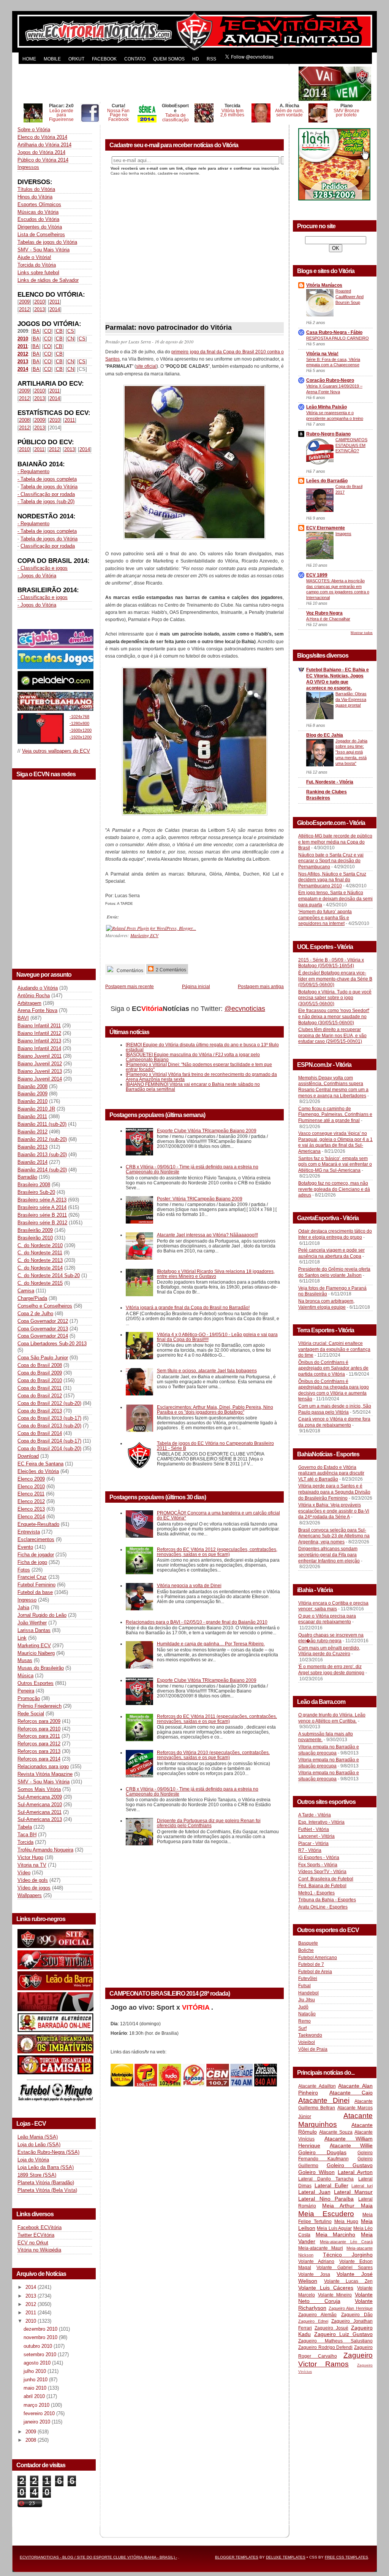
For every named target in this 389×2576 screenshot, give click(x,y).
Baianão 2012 (32, 1132)
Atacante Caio (351, 2093)
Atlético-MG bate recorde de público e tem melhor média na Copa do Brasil (335, 842)
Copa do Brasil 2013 (40, 1411)
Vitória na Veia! (322, 354)
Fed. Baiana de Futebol (322, 1886)
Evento (25, 1547)
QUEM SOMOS (169, 59)
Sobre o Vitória (34, 130)
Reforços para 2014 (39, 1759)
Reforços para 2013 (39, 1751)
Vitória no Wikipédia (39, 2250)
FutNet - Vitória (314, 1829)
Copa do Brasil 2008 (40, 1365)
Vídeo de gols (33, 1880)
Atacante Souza (336, 2132)
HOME (29, 59)
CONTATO (135, 59)
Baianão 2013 (32, 1147)
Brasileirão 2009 (35, 1230)
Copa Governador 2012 (43, 1321)
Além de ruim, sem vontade (289, 113)
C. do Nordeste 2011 (40, 1253)
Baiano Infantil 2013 (39, 1041)
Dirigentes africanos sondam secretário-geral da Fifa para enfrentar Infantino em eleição (329, 1555)
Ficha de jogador (36, 1555)
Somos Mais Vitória (39, 1789)
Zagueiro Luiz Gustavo (343, 2334)
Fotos (24, 1570)
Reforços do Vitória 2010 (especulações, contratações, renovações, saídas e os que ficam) (213, 1755)
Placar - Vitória (313, 1843)
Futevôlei (308, 1978)
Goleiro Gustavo (350, 2165)
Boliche (306, 1950)
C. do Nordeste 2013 (40, 1260)
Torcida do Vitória (37, 265)
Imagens (343, 534)
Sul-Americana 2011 (40, 1812)
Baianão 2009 (32, 1094)
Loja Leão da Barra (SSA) (46, 2167)
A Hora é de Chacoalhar (328, 619)
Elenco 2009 (31, 1479)
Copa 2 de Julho (35, 1313)
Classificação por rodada (48, 546)
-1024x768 (79, 717)
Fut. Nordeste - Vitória (330, 782)
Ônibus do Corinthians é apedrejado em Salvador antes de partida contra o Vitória (333, 1368)
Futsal (304, 1986)
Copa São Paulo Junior (43, 1358)
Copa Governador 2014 (43, 1336)
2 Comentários (170, 970)
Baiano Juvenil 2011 (40, 1056)
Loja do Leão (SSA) (39, 2145)
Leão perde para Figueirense (61, 115)
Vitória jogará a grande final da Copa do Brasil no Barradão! (188, 1307)
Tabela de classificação (176, 117)
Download (28, 1456)
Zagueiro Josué (331, 2328)
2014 (55, 309)
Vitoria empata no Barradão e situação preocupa (329, 1750)
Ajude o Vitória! (34, 257)
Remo (304, 2021)
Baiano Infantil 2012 (39, 1033)
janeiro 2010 (38, 2422)
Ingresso (27, 1600)
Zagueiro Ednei (313, 2321)
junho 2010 (36, 2380)
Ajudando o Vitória (38, 988)
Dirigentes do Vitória (40, 227)
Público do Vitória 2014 (43, 160)
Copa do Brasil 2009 (40, 1373)
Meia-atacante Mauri (321, 2248)
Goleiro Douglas (322, 2152)
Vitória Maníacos (324, 285)
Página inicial (196, 986)
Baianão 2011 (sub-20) (42, 1124)
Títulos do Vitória (36, 189)
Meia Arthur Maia (347, 2206)
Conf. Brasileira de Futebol (326, 1879)
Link (22, 1638)
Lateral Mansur (353, 2192)
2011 (55, 302)
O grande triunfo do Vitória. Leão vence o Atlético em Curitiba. (332, 1718)
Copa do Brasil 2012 (40, 1396)
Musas (25, 1660)
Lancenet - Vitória (316, 1836)
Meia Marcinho (336, 2234)
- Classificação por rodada (46, 494)
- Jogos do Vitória (37, 576)
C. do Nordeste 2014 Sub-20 (49, 1275)
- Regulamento (33, 471)
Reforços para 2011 (39, 1736)
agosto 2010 (38, 2363)
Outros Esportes (36, 1683)
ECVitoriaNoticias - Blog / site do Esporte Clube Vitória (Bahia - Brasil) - (98, 2557)
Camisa (26, 1291)
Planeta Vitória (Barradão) (46, 2183)
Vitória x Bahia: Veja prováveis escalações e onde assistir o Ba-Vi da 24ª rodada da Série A (334, 1511)
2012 (24, 309)
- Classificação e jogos (43, 568)
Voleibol (307, 2042)
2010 (40, 302)
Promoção (29, 1698)
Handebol (308, 1993)
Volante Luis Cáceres (326, 2288)
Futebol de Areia (315, 1972)
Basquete (308, 1943)
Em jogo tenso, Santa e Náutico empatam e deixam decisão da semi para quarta (335, 899)
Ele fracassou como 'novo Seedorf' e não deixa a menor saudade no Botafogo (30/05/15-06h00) (334, 1016)
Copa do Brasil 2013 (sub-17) (49, 1418)
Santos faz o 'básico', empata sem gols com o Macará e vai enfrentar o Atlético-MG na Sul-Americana (335, 1164)
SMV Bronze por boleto (346, 113)
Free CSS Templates (346, 2557)
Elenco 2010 (31, 1487)
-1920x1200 (81, 737)
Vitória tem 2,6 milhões (232, 113)
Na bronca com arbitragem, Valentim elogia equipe (326, 1304)
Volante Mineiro (335, 2295)
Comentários (129, 970)
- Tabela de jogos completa (47, 479)
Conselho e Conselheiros (45, 1306)
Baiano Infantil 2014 (39, 1048)
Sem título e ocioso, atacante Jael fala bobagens (207, 1371)
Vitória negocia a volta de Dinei (189, 1585)
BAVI (23, 1018)
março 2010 (37, 2405)
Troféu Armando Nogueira (45, 1850)
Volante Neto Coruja (335, 2298)
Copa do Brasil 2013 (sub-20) (49, 1426)
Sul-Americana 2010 (40, 1804)
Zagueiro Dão (357, 2315)
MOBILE (52, 59)
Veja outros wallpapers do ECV (56, 751)
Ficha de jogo (32, 1562)
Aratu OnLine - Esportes (323, 1907)
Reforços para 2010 (39, 1729)
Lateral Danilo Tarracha (326, 2179)
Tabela (25, 1827)
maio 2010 (36, 2388)
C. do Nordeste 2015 (40, 1283)
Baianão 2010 (32, 1101)
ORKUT (76, 59)
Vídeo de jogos (34, 1888)
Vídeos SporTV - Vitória (322, 1872)
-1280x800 (79, 723)
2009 (24, 302)
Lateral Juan (314, 2192)
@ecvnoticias (245, 1009)
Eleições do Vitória (38, 1471)
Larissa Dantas (34, 1630)
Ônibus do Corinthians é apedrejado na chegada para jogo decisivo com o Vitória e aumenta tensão (334, 1390)
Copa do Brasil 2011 (40, 1388)
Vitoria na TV (32, 1865)
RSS (211, 59)
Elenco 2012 (31, 1501)
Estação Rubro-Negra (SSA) (48, 2152)
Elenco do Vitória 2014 (42, 137)
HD (196, 59)
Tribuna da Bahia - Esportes (327, 1900)
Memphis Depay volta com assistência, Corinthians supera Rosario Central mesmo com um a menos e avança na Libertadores (333, 1087)
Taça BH (27, 1835)
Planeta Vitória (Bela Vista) (47, 2190)
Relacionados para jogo (43, 1766)
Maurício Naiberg (36, 1653)
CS (71, 331)
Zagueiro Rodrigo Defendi (325, 2347)
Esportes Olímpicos (39, 204)
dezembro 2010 (41, 2329)
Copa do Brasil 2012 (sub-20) (49, 1403)
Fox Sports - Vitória (318, 1865)
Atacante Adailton (317, 2086)
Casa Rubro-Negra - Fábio (334, 332)
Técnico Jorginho (348, 2255)
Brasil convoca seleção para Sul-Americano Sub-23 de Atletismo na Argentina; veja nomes (334, 1536)
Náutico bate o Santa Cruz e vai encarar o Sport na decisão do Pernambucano (331, 861)
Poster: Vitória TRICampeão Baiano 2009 (200, 1199)
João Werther (32, 1623)
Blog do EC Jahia (325, 735)
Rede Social (31, 1714)
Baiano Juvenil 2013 (40, 1071)
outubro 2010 (39, 2346)
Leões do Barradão (327, 481)
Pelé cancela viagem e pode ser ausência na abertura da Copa (331, 1253)
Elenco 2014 (31, 1517)
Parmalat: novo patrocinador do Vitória (168, 327)
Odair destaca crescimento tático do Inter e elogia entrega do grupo (335, 1234)
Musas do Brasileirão (41, 1668)
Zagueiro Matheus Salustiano (335, 2341)
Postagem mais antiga (261, 986)
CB (59, 331)
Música (25, 1676)
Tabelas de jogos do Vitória (47, 242)
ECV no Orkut (33, 2243)
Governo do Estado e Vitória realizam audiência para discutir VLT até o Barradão (331, 1473)
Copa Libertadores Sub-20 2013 (52, 1344)
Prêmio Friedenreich (40, 1706)
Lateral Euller (331, 2185)
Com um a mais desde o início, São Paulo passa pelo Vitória (335, 1409)
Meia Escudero (326, 2214)
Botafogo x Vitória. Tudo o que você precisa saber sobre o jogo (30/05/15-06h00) (335, 998)
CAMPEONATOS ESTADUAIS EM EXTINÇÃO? (351, 445)
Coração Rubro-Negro (330, 380)
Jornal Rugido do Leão (42, 1615)
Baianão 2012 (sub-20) (42, 1139)
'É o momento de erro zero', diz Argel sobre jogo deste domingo (331, 1670)
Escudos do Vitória (38, 219)
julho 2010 (36, 2371)
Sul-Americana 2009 (40, 1797)
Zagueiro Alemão (317, 2315)
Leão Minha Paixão (327, 407)
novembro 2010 (41, 2337)
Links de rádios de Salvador (48, 280)
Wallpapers (30, 1895)
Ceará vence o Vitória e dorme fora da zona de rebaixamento (334, 1422)
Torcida (25, 1842)
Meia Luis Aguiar (334, 2228)
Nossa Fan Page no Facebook (118, 115)
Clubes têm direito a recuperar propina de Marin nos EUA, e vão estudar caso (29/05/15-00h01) (332, 1035)
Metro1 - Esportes (316, 1893)
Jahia (23, 1607)
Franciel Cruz (32, 1577)
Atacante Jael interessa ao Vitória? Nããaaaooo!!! (207, 1235)
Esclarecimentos (36, 1539)
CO (48, 331)
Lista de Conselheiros (41, 234)
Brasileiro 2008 (34, 1185)
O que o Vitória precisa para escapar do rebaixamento (327, 1619)
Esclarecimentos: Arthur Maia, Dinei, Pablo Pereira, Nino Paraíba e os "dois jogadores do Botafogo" (215, 1410)
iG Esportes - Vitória (319, 1858)
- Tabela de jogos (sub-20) (46, 501)
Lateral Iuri (362, 2186)
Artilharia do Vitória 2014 (44, 145)
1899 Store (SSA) (37, 2175)
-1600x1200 (81, 730)
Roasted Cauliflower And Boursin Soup (349, 297)
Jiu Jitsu (307, 2000)
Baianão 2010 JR (36, 1109)
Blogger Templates (237, 2557)
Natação (307, 2014)
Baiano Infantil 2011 (39, 1026)
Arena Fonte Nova (37, 1010)
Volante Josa (314, 2274)
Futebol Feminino (36, 1585)
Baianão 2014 (32, 1162)
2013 (40, 309)
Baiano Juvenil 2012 (40, 1064)
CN (71, 339)
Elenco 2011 (31, 1494)
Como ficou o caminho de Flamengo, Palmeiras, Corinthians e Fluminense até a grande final (335, 1115)
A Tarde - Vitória (315, 1815)
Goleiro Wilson (316, 2172)
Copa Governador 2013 (43, 1329)
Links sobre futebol (38, 273)
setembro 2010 (41, 2354)
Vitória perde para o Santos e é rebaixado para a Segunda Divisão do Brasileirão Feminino (334, 1492)
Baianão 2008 (32, 1086)
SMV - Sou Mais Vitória (43, 250)
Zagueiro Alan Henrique (351, 2308)
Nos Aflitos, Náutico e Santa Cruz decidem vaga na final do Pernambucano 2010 (332, 880)
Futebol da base (35, 1592)
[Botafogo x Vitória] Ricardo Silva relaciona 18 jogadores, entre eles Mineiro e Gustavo (216, 1274)
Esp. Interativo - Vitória (321, 1822)
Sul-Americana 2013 (40, 1819)
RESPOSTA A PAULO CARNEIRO (338, 338)
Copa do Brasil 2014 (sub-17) (49, 1441)
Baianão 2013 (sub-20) (42, 1155)
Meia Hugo (346, 2222)
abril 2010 (35, 2396)
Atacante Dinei (324, 2100)
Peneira (26, 1691)
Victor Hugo (30, 1857)
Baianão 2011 (32, 1116)
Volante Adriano (316, 2261)
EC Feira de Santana (40, 1464)
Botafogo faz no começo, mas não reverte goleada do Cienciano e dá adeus (334, 1189)
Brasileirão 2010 (35, 1238)
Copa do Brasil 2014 (40, 1433)
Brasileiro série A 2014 (42, 1207)
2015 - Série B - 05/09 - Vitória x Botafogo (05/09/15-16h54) (331, 963)
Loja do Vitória (33, 2160)
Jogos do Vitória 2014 (41, 152)
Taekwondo (310, 2035)
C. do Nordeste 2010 (40, 1245)
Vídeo (24, 1873)
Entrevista (29, 1532)
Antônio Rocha (34, 996)
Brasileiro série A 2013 (42, 1200)
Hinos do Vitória (35, 197)
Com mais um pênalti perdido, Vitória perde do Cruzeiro (329, 1651)
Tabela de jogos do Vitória (49, 487)
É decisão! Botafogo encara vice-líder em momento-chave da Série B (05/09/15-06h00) (335, 979)
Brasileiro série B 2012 (42, 1223)
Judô (303, 2007)
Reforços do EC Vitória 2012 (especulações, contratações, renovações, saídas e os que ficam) (217, 1552)
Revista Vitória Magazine (45, 1774)
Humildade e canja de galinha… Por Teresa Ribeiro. (211, 1644)
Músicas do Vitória (38, 212)
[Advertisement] (157, 84)
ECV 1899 (317, 575)
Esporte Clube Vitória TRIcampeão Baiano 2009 (207, 1131)
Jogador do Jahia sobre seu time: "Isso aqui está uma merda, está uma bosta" (351, 752)
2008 (24, 420)
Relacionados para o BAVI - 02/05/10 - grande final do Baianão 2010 (197, 1622)
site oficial (146, 366)
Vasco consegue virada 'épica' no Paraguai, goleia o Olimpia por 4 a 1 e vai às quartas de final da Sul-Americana (335, 1142)
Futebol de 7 (311, 1964)
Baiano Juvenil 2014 (40, 1079)
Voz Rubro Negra (324, 613)
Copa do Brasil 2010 (40, 1380)
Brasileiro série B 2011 (42, 1215)
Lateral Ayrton (355, 2172)
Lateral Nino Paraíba (326, 2199)
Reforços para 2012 (39, 1744)
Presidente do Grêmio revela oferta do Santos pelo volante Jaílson (334, 1272)
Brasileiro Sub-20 (36, 1192)
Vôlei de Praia (313, 2049)
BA (36, 331)
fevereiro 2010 (40, 2413)
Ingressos (28, 167)
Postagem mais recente (130, 986)
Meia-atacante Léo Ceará (346, 2242)
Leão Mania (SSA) (38, 2137)
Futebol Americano (318, 1958)
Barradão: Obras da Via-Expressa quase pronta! (351, 699)
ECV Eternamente (326, 528)
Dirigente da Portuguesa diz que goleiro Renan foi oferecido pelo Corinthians (209, 1823)
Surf (302, 2028)
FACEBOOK (104, 59)
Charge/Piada (32, 1298)
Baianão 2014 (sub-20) (42, 1170)
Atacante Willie (351, 2145)
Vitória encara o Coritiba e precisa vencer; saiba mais (333, 1606)
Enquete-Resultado (38, 1524)
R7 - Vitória (310, 1850)
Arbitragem (29, 1003)
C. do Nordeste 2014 (40, 1268)
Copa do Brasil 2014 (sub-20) (49, 1449)
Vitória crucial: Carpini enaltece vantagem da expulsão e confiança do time (334, 1349)
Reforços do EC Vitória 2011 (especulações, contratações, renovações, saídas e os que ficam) (217, 1719)
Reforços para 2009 (39, 1721)
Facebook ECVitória (40, 2227)
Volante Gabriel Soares (345, 2268)
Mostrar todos (362, 633)
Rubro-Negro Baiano (328, 434)
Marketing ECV (34, 1646)
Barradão (27, 1177)
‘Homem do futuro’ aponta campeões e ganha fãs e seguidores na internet (325, 918)
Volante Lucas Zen (348, 2281)
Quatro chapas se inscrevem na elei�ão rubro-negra (331, 1638)
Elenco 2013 (31, 1509)
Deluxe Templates (286, 2557)
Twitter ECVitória (36, 2235)
